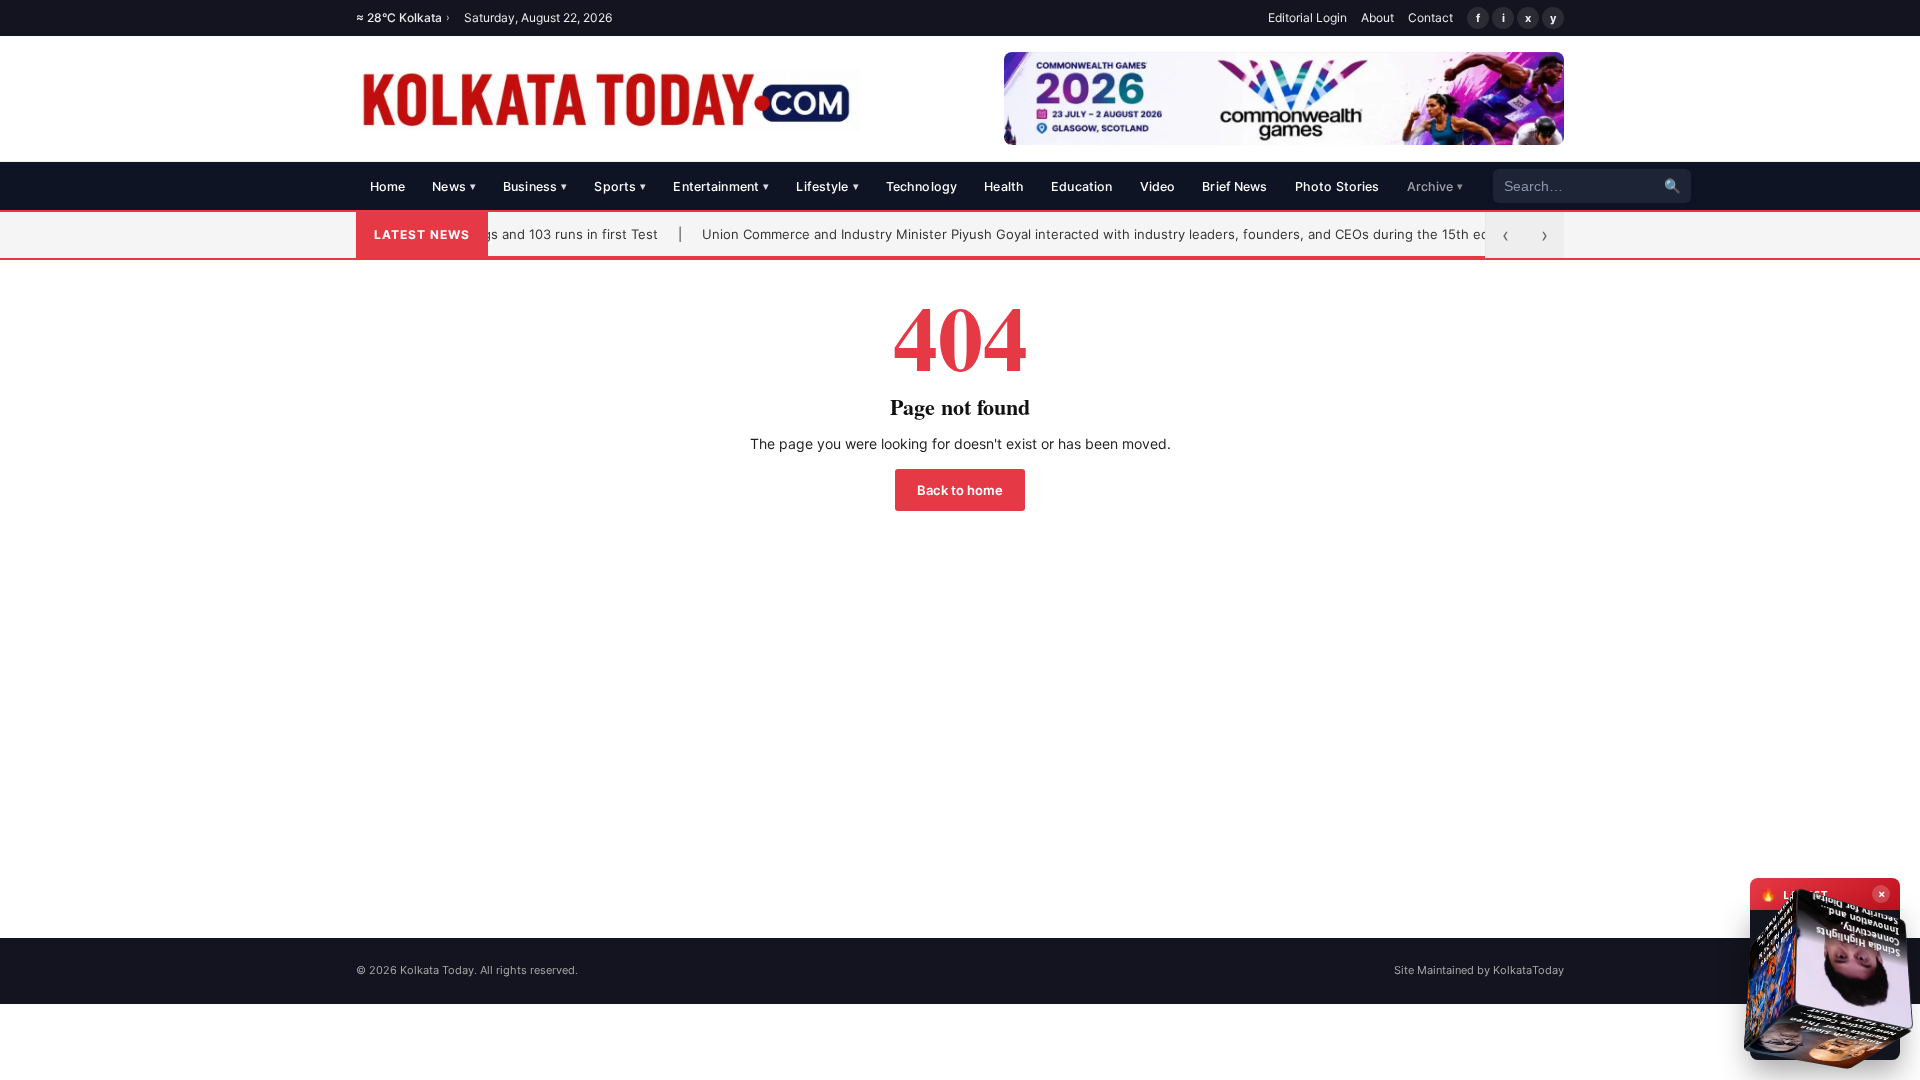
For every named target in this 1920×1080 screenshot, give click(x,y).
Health (1004, 186)
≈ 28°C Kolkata (403, 17)
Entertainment (721, 186)
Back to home (960, 490)
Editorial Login (1307, 17)
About (1377, 17)
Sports (620, 186)
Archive (1435, 186)
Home (388, 186)
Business (535, 186)
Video (1158, 186)
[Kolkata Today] (608, 99)
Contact (1430, 17)
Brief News (1234, 186)
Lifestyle (827, 186)
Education (1081, 186)
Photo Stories (1337, 186)
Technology (921, 186)
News (454, 186)
